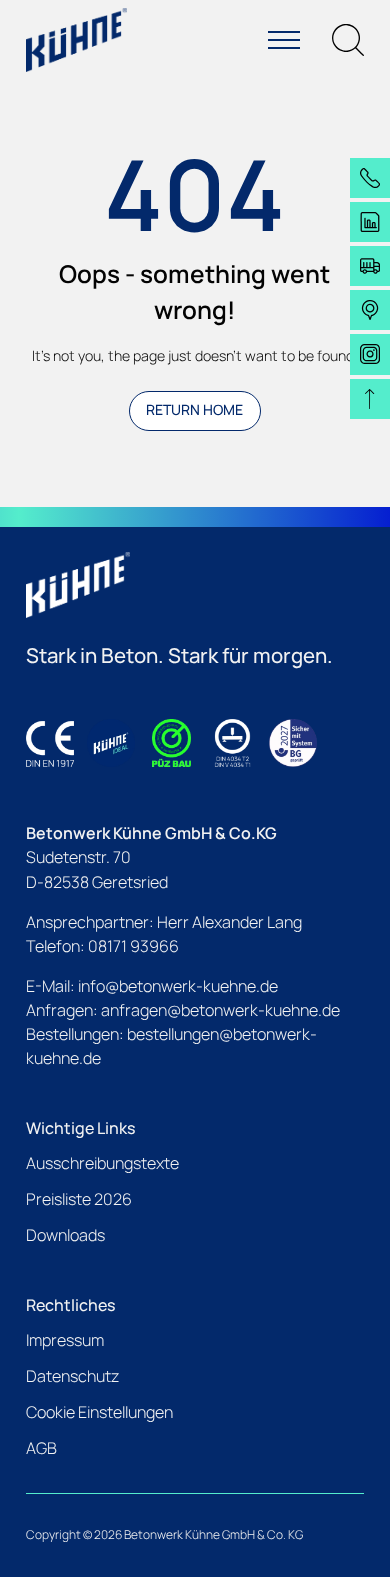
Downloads (65, 1235)
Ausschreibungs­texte (102, 1163)
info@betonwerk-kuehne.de (178, 986)
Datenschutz (72, 1376)
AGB (41, 1448)
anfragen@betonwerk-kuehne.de (220, 1010)
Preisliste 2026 (79, 1199)
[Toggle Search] (348, 40)
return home (194, 409)
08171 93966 (133, 946)
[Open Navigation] (284, 40)
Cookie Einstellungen (99, 1412)
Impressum (65, 1340)
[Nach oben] (370, 399)
